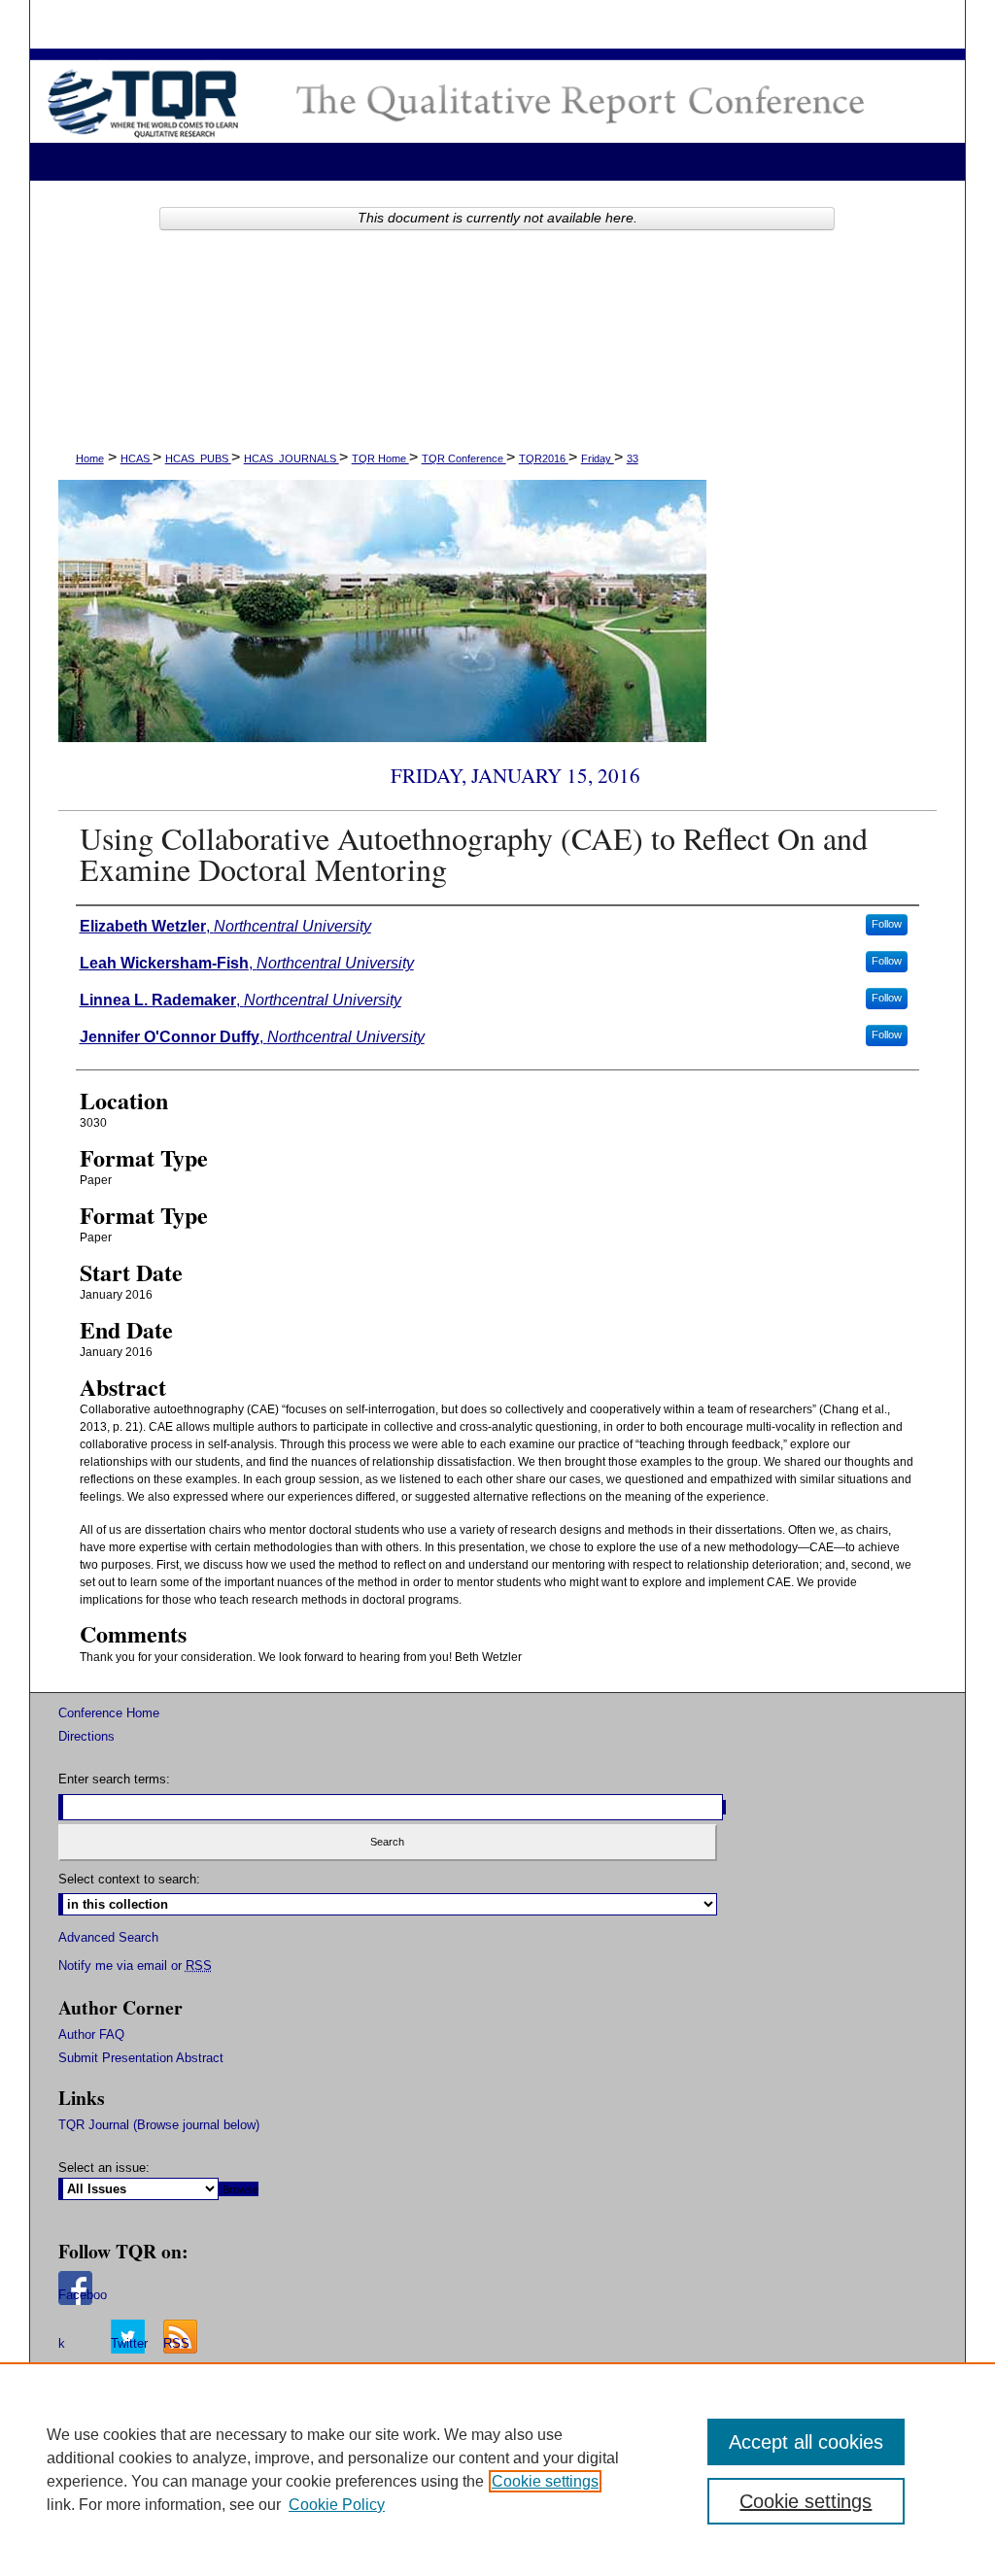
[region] (497, 2469)
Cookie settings (545, 2481)
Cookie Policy (337, 2505)
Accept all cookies (806, 2442)
